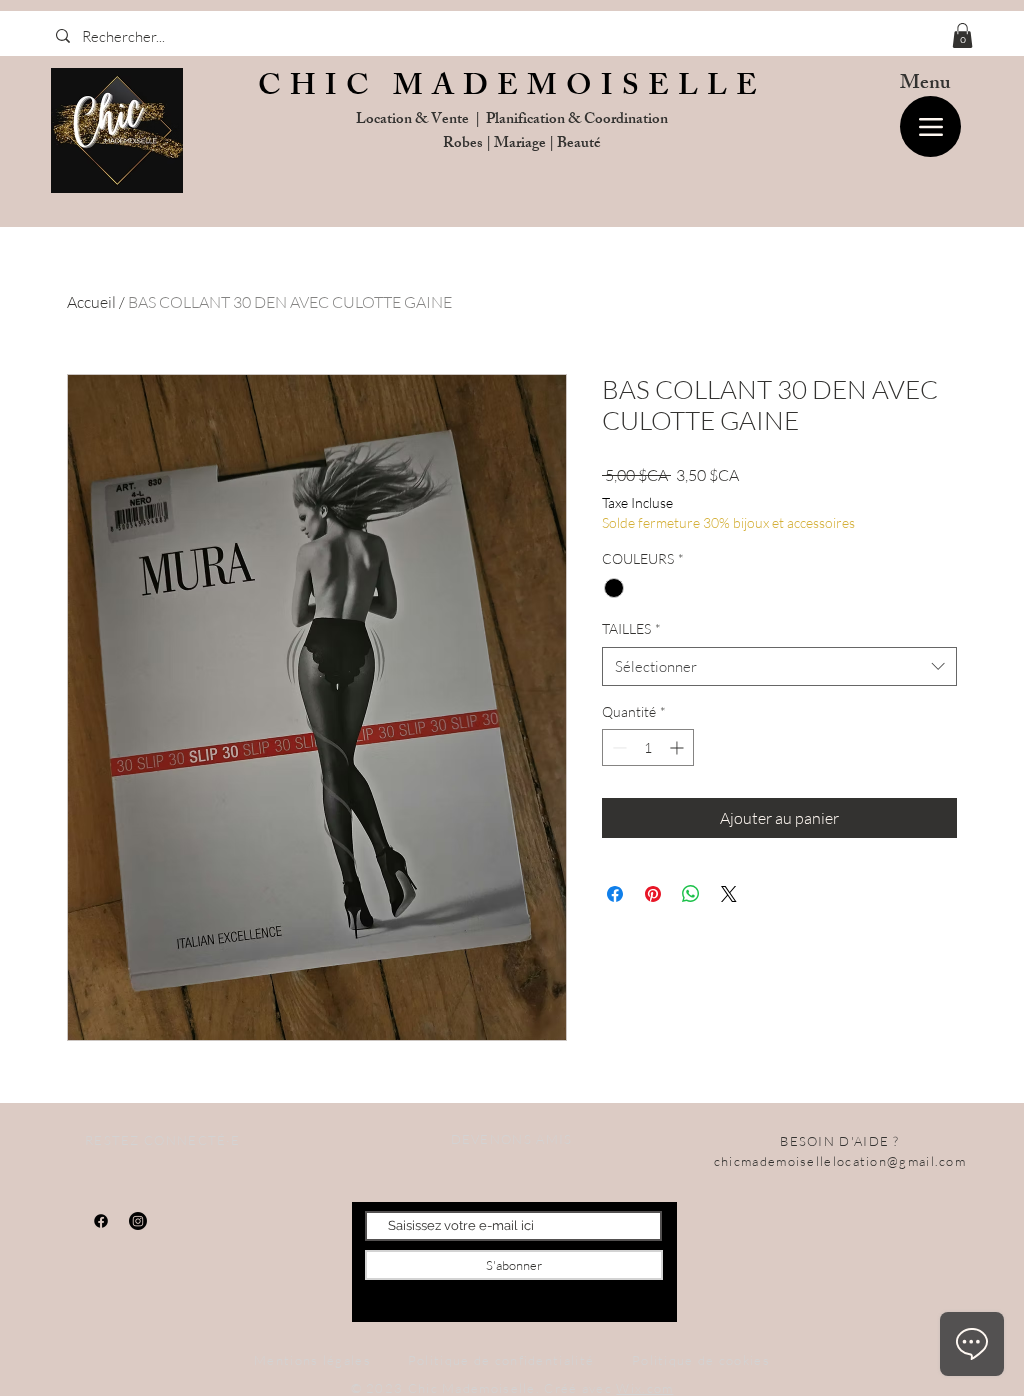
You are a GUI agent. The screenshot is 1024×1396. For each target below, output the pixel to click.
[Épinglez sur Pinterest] (653, 894)
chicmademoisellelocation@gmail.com (840, 1161)
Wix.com (644, 1388)
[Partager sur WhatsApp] (691, 894)
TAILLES (631, 628)
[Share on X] (729, 894)
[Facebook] (101, 1221)
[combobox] (779, 666)
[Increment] (678, 747)
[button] (962, 35)
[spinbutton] (648, 747)
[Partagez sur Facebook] (615, 894)
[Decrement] (617, 747)
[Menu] (930, 126)
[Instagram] (138, 1221)
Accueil (91, 302)
